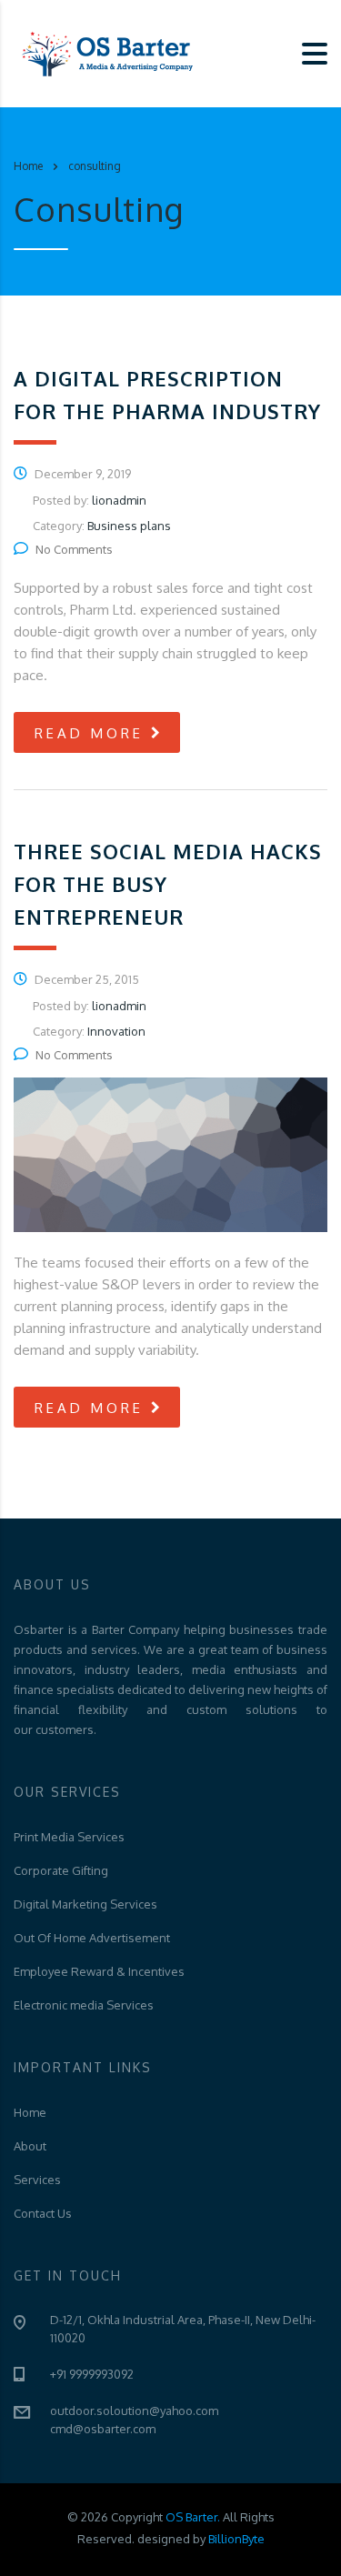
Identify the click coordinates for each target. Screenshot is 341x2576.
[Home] (105, 52)
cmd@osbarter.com (103, 2429)
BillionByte (236, 2539)
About (30, 2146)
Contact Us (43, 2213)
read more (89, 733)
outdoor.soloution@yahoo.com (134, 2411)
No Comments (74, 549)
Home (28, 166)
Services (37, 2180)
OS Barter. (194, 2517)
